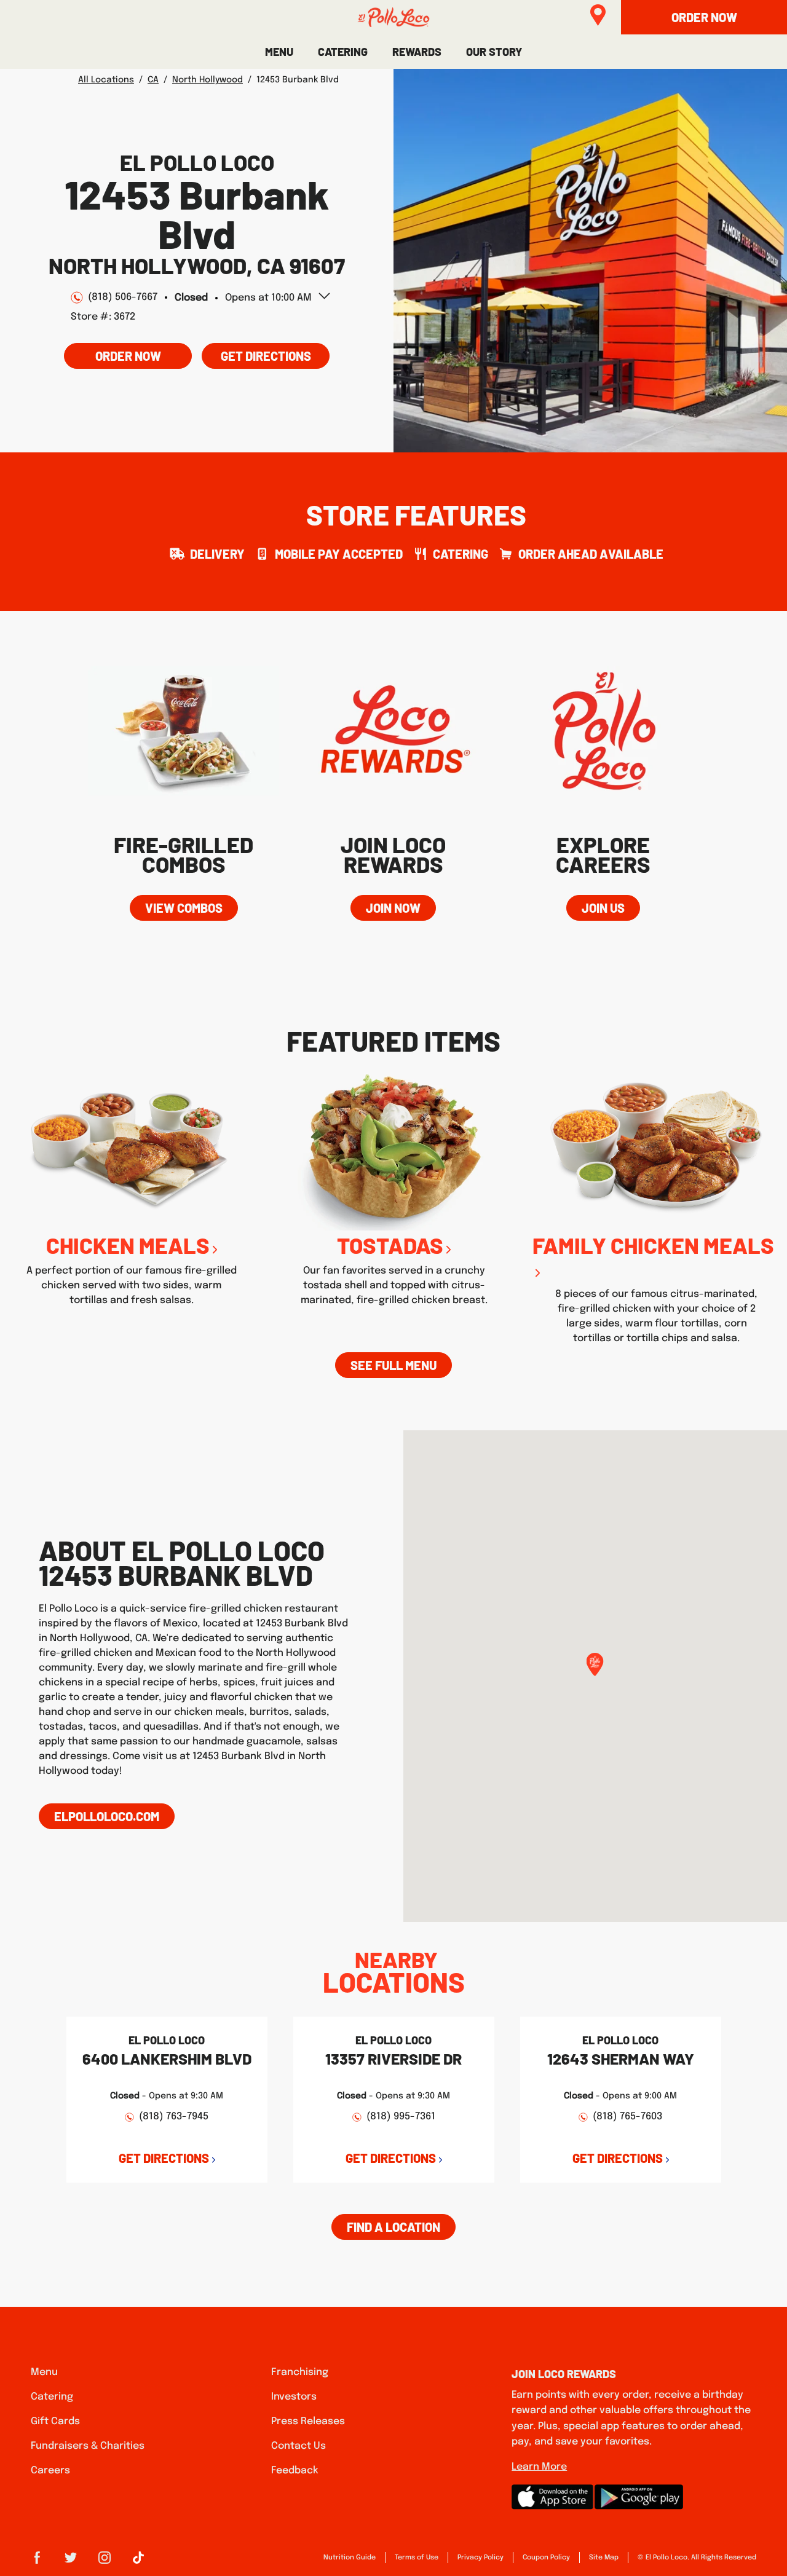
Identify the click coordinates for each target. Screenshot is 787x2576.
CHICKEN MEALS (128, 1245)
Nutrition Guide (350, 2558)
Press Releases (308, 2421)
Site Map (604, 2558)
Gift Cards (55, 2421)
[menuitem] (279, 52)
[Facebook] (37, 2562)
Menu (44, 2372)
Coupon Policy (546, 2558)
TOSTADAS (390, 1245)
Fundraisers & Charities (88, 2446)
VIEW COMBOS (184, 908)
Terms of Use (417, 2558)
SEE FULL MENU (393, 1365)
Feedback (295, 2471)
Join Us (603, 908)
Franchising (300, 2372)
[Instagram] (105, 2562)
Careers (50, 2471)
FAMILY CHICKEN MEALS (653, 1245)
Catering (52, 2397)
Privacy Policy (481, 2558)
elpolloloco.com (107, 1816)
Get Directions (256, 353)
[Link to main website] (393, 17)
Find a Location (393, 2227)
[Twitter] (71, 2562)
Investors (294, 2397)
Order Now (128, 356)
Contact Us (299, 2446)
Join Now (393, 908)
